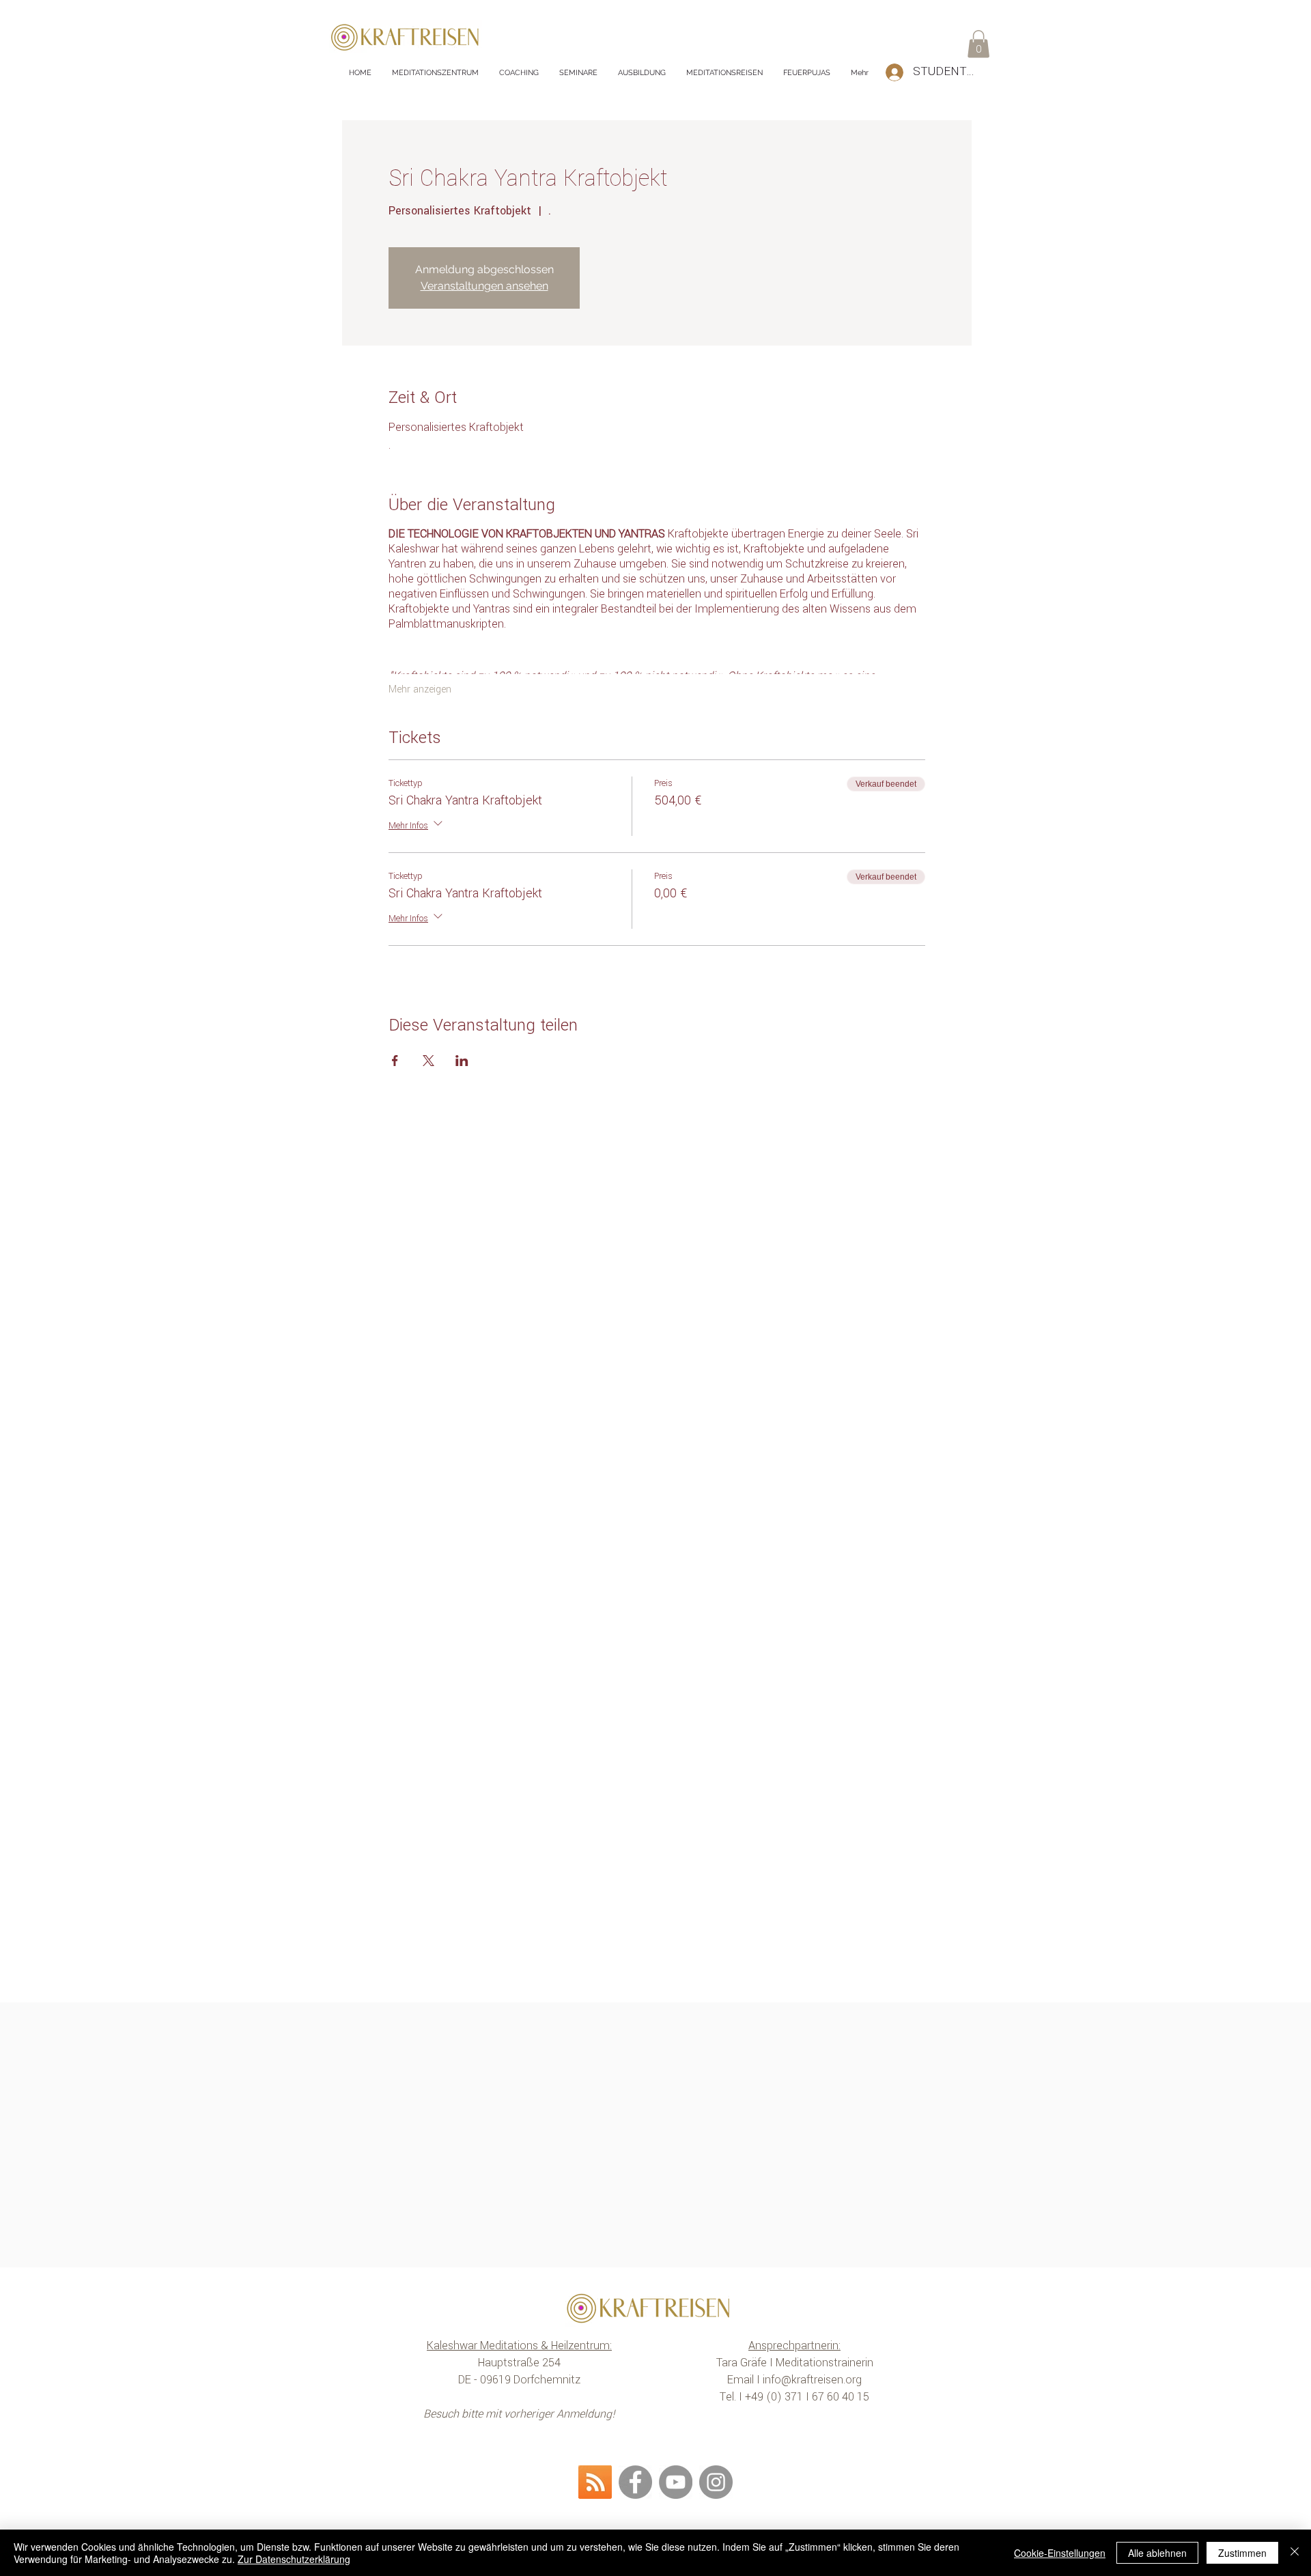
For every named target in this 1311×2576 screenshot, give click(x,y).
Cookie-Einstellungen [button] (1060, 2553)
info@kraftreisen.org (812, 2380)
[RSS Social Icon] (595, 2482)
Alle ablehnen (1157, 2553)
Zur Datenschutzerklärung (294, 2559)
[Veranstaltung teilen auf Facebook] (395, 1061)
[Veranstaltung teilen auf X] (428, 1061)
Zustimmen (1242, 2553)
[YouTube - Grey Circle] (676, 2482)
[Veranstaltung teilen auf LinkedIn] (462, 1061)
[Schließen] (1295, 2553)
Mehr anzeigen (420, 690)
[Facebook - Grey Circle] (635, 2482)
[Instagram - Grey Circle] (716, 2482)
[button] (978, 44)
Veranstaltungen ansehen (484, 286)
